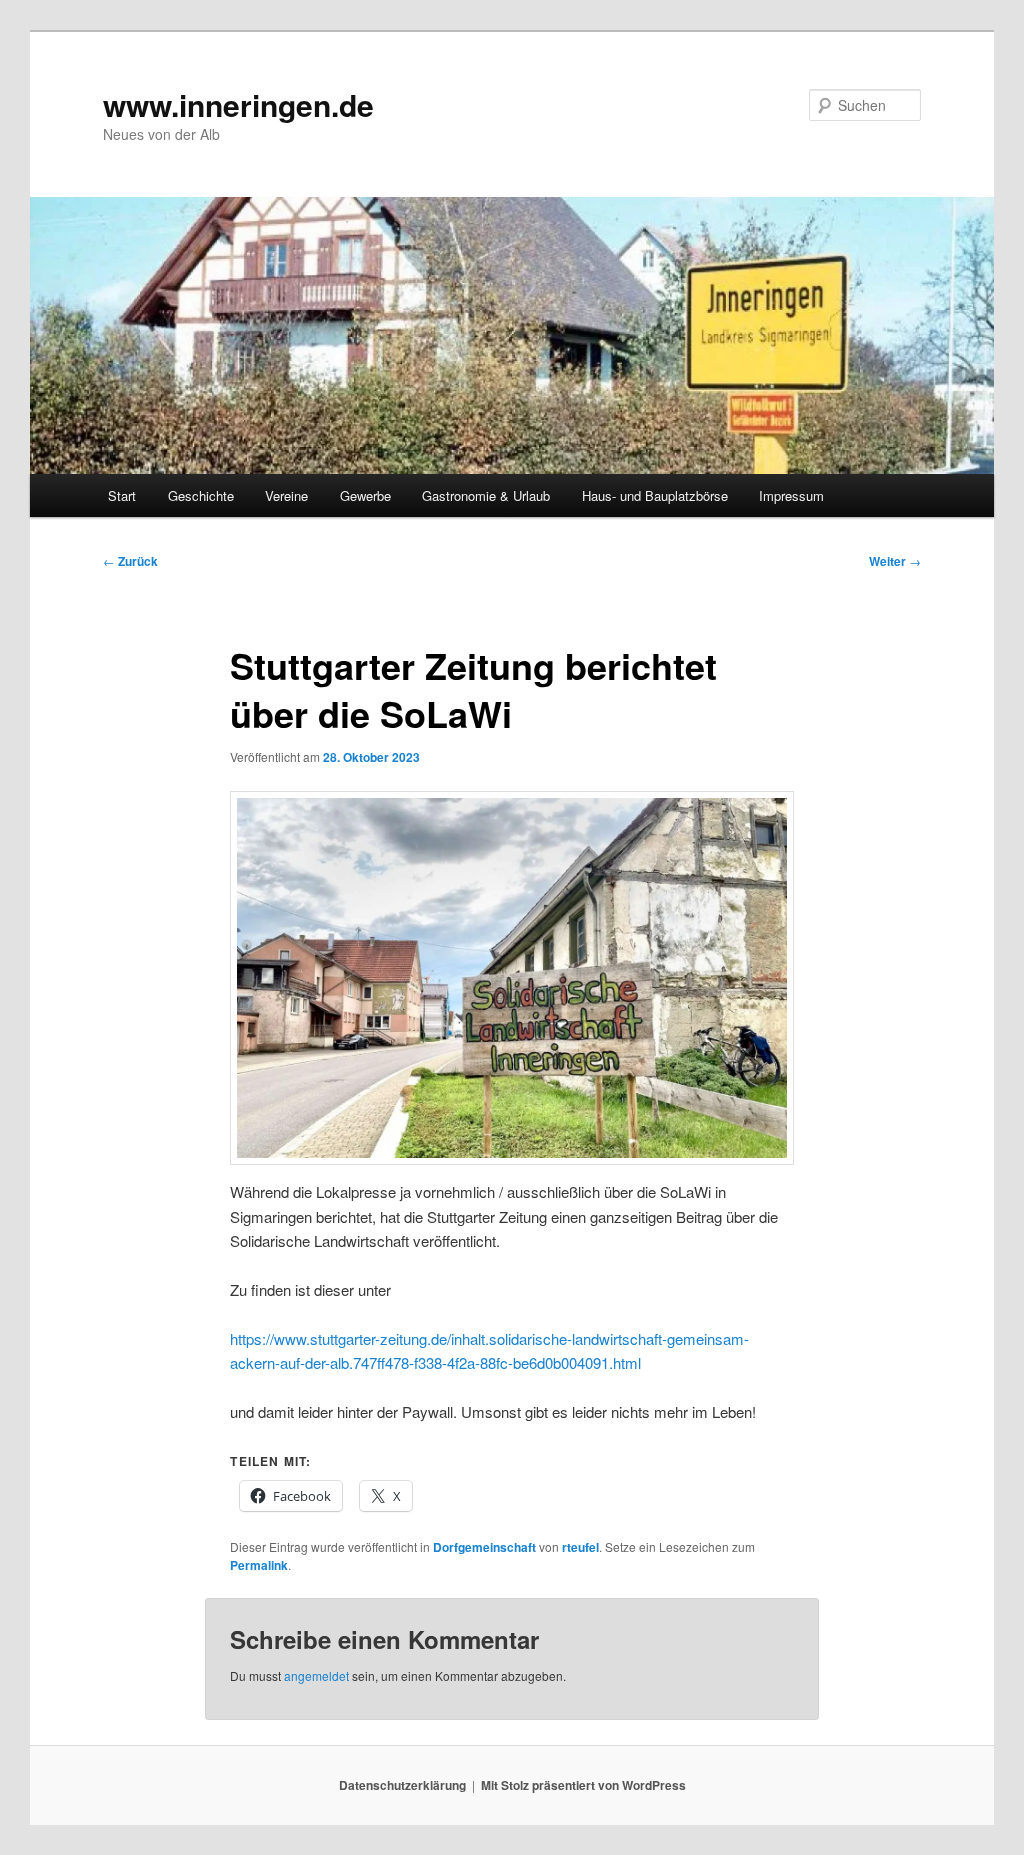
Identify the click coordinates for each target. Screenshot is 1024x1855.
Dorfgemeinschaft (484, 1547)
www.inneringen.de (238, 104)
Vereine (286, 495)
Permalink (259, 1565)
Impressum (791, 495)
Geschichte (201, 495)
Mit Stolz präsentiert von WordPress (583, 1785)
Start (122, 495)
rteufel (580, 1547)
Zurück (130, 561)
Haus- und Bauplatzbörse (655, 495)
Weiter (895, 561)
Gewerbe (365, 495)
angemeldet (316, 1675)
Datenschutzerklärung (402, 1785)
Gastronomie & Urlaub (486, 495)
